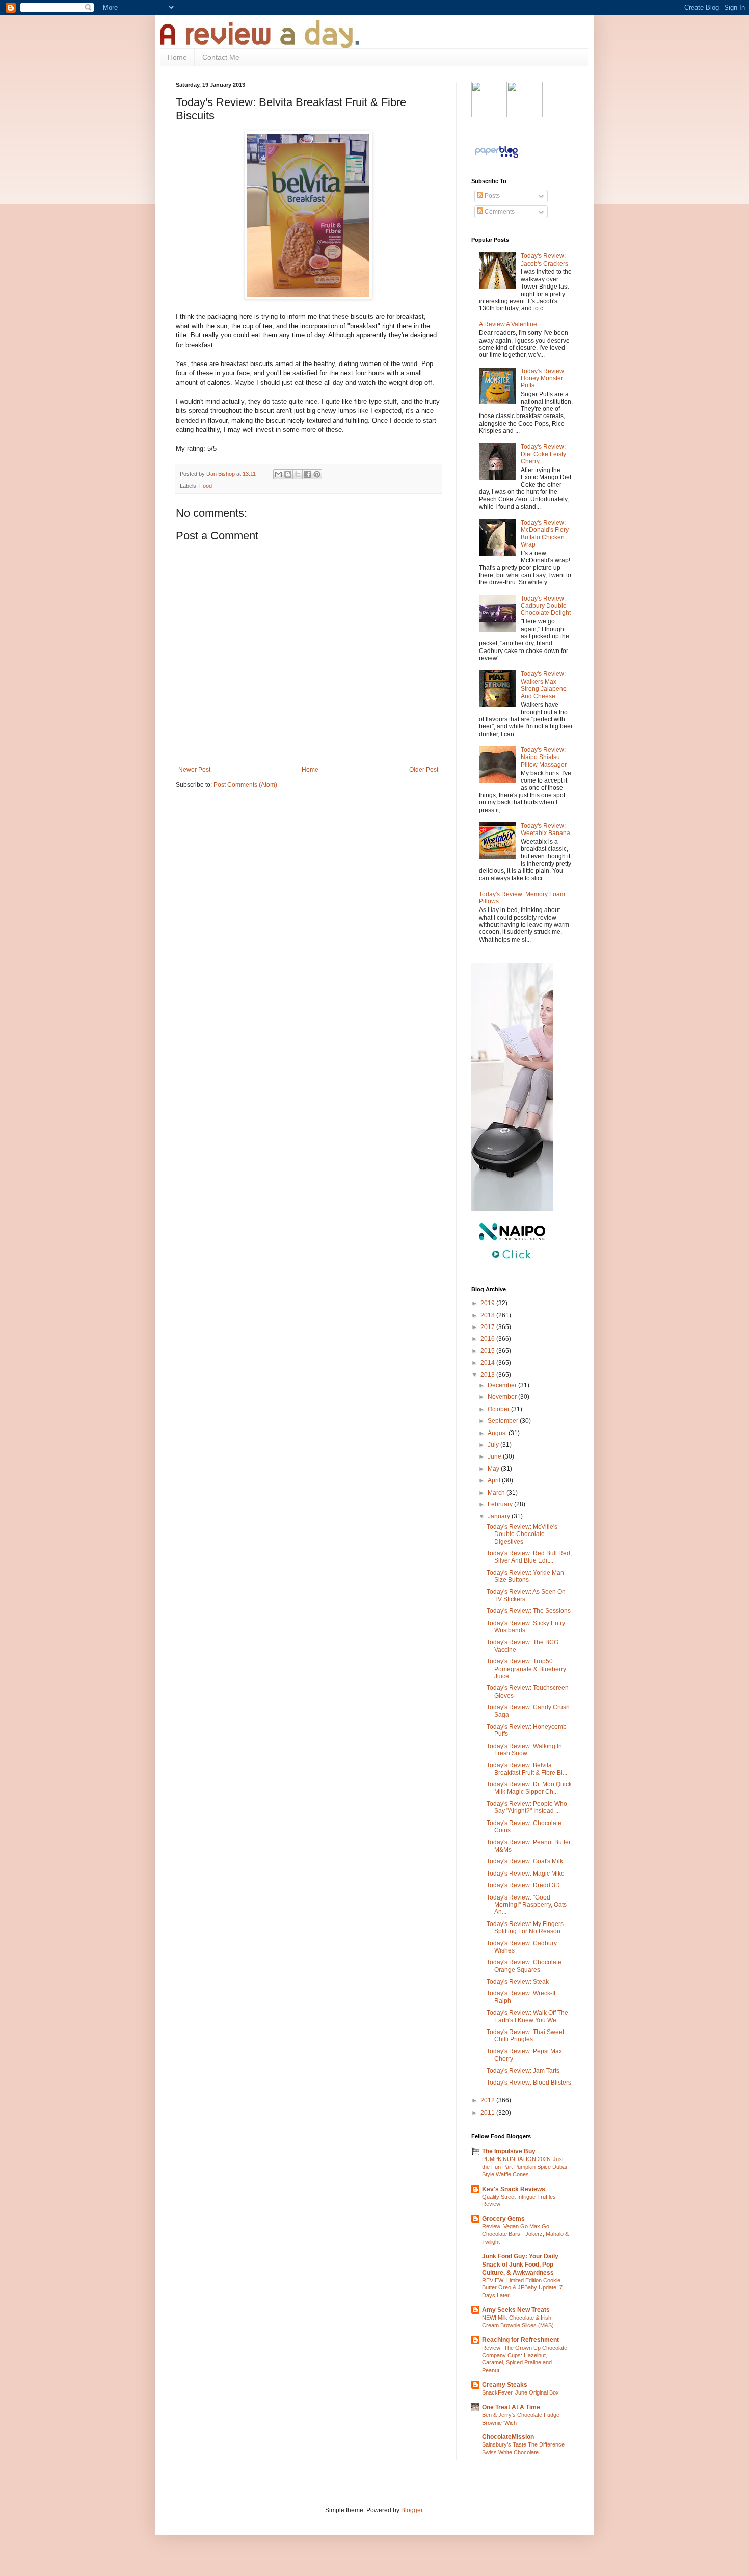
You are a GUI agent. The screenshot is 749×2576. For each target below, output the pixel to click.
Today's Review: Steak (518, 1982)
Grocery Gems (503, 2219)
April (495, 1480)
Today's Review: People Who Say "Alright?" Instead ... (527, 1807)
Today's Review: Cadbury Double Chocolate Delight (546, 606)
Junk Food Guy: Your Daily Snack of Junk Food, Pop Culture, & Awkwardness (520, 2265)
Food (206, 486)
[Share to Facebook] (307, 474)
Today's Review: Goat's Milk (525, 1861)
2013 (488, 1375)
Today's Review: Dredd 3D (523, 1885)
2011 (488, 2113)
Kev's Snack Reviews (514, 2189)
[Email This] (278, 474)
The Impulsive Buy (509, 2151)
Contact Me (221, 57)
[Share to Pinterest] (317, 474)
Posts (491, 196)
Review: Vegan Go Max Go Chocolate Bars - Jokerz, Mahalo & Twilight (525, 2234)
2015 (488, 1351)
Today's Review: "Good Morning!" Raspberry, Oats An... (527, 1905)
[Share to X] (298, 474)
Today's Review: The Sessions (529, 1611)
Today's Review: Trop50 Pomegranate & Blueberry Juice (526, 1669)
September (504, 1421)
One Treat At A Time (511, 2407)
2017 (488, 1327)
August (498, 1433)
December (503, 1385)
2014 (488, 1363)
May (494, 1469)
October (499, 1409)
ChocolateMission (508, 2437)
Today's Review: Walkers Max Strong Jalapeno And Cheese (544, 685)
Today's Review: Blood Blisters (529, 2083)
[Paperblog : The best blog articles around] (497, 158)
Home (177, 57)
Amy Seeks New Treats (516, 2310)
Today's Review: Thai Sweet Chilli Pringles (525, 2036)
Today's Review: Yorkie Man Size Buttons (525, 1576)
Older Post (424, 770)
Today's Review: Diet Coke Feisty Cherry (543, 454)
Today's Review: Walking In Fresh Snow (524, 1750)
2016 (488, 1339)
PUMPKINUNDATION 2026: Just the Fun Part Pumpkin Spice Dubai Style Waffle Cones (524, 2167)
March (497, 1493)
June (495, 1456)
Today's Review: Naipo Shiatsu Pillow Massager (544, 757)
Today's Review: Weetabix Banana (545, 829)
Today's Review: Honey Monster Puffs (543, 379)
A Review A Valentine (508, 324)
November (503, 1397)
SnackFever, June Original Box (520, 2392)
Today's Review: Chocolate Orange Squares (524, 1966)
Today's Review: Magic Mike (526, 1874)
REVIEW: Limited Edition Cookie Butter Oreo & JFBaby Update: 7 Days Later (522, 2288)
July (494, 1445)
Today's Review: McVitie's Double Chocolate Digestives (522, 1534)
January (500, 1516)
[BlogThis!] (288, 474)
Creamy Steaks (505, 2385)
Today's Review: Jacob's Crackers (544, 259)
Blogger (412, 2510)
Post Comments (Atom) (245, 785)
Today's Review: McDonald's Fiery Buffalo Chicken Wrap (545, 534)
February (501, 1504)
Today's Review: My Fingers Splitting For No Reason (525, 1928)
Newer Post (194, 770)
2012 (488, 2100)
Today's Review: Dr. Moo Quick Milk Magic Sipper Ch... (529, 1788)
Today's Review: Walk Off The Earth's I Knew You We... (527, 2016)
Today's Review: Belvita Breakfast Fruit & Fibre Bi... (527, 1769)
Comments (499, 212)
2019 (488, 1303)
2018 (488, 1315)
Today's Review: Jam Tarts (523, 2071)
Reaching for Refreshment (520, 2340)
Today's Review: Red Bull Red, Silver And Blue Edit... (529, 1557)
